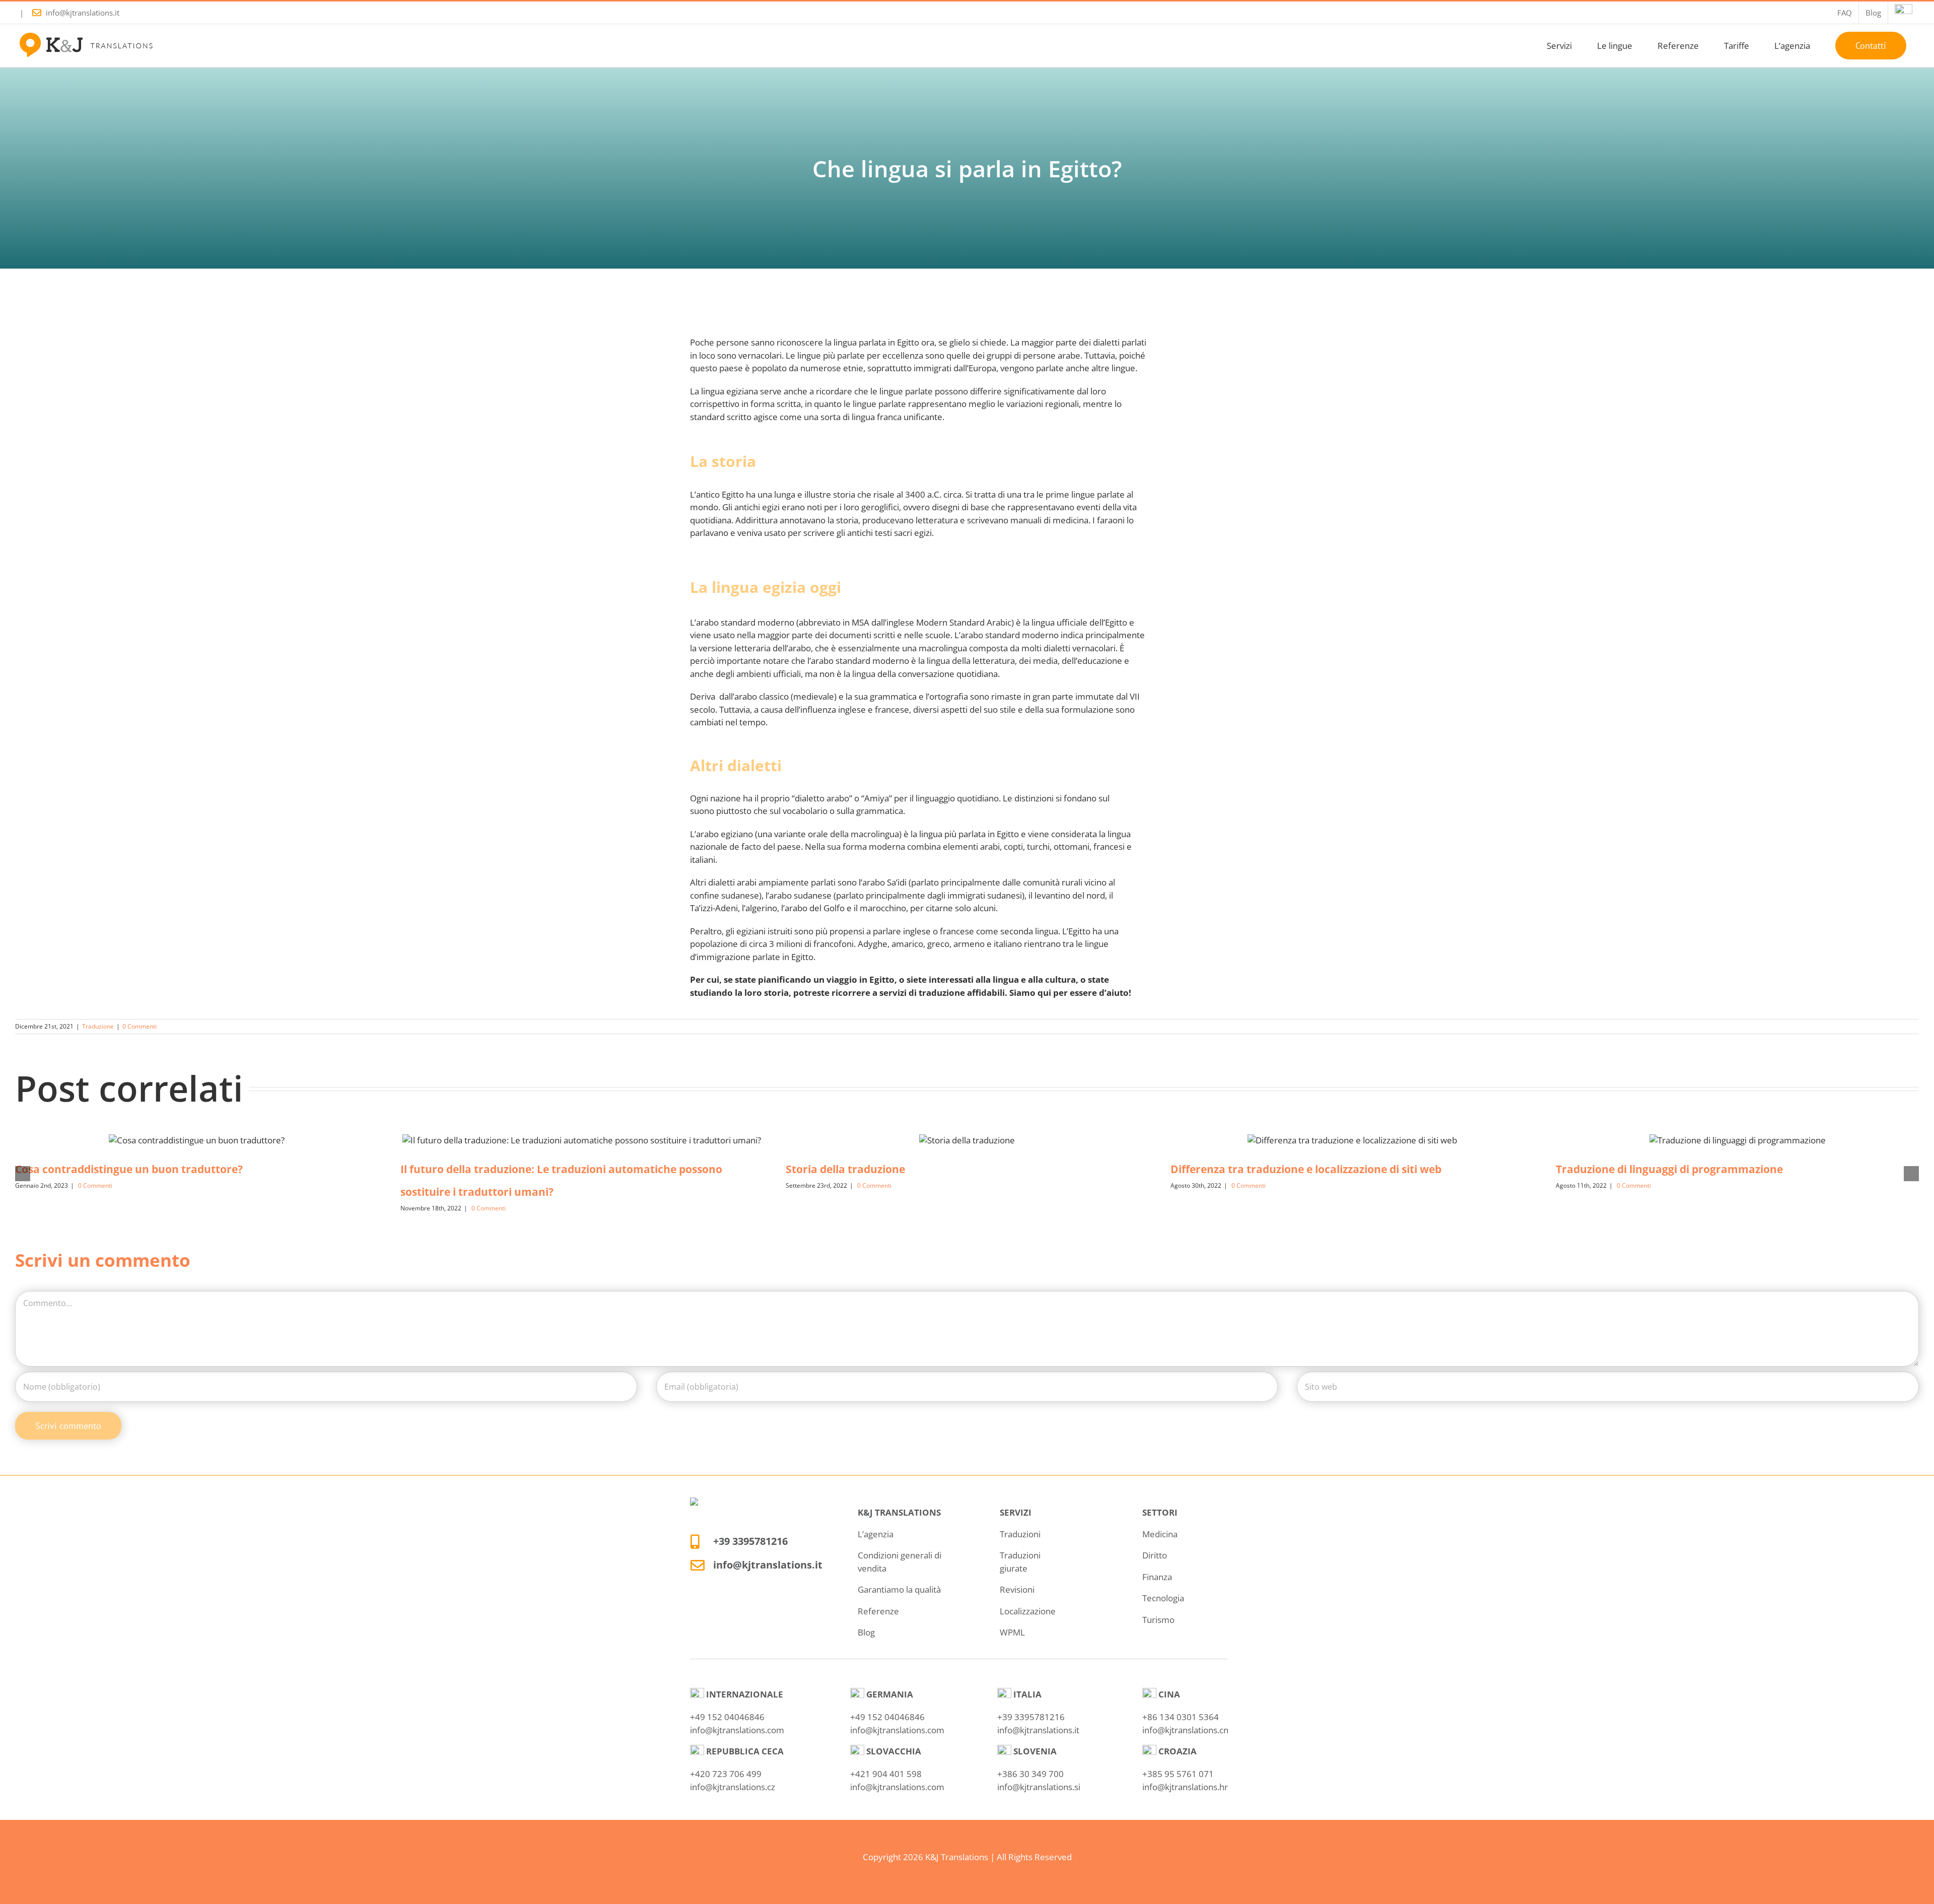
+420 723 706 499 (726, 1774)
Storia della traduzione (845, 1169)
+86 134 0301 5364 (1181, 1717)
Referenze (878, 1611)
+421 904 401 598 (886, 1774)
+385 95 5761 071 (1178, 1774)
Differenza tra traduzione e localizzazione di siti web (1306, 1169)
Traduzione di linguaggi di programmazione (1669, 1169)
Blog (866, 1632)
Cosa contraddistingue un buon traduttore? (129, 1169)
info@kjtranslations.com (737, 1730)
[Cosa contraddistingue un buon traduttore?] (197, 1140)
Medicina (1160, 1534)
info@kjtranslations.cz (733, 1787)
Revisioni (1017, 1589)
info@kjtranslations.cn (1185, 1730)
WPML (1012, 1632)
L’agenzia (876, 1534)
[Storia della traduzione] (967, 1140)
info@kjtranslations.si (1039, 1787)
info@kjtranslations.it (83, 13)
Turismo (1158, 1620)
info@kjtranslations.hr (1185, 1787)
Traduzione (98, 1026)
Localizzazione (1028, 1611)
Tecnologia (1163, 1598)
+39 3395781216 (750, 1541)
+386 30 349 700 (1030, 1774)
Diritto (1155, 1555)
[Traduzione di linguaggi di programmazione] (1738, 1140)
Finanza (1157, 1577)
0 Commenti (140, 1026)
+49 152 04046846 (727, 1717)
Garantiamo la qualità (899, 1589)
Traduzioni (1020, 1534)
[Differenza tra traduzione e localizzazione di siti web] (1352, 1140)
